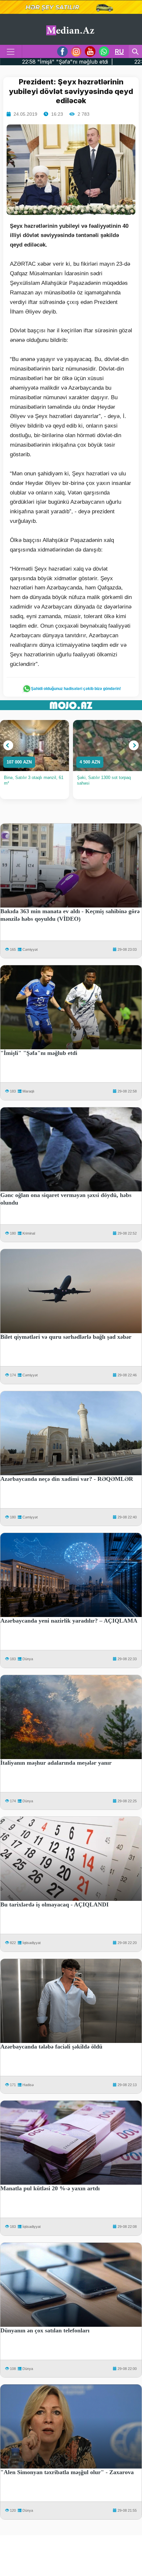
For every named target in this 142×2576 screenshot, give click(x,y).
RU (119, 51)
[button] (8, 745)
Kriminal (29, 1233)
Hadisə (28, 2085)
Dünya (28, 1659)
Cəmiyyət (30, 949)
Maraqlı (28, 1091)
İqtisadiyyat (32, 1943)
